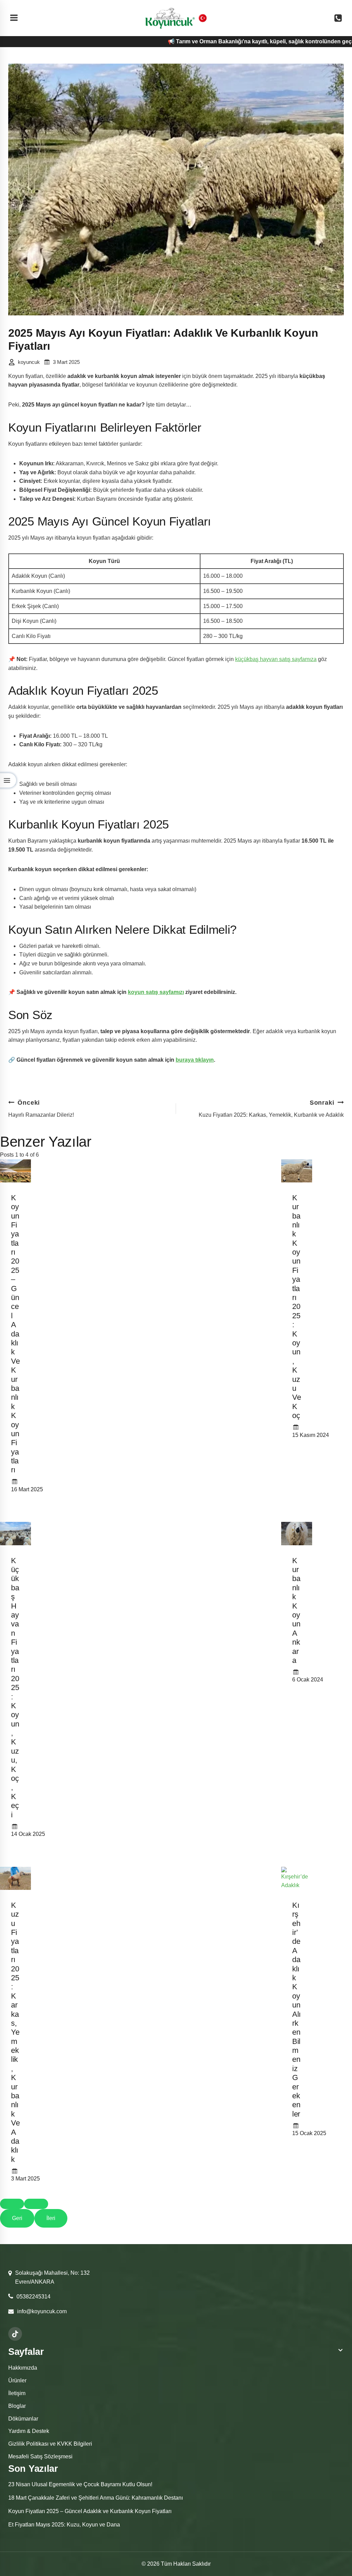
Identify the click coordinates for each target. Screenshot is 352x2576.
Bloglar (17, 2406)
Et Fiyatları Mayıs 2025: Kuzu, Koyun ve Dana (64, 2525)
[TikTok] (15, 2334)
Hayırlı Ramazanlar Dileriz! (41, 1108)
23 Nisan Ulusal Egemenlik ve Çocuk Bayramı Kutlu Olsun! (80, 2484)
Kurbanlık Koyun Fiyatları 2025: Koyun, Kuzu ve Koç (296, 1307)
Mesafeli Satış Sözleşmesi (40, 2456)
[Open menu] (14, 18)
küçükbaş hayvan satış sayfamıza (276, 659)
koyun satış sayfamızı (156, 992)
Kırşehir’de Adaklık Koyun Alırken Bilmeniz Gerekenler (296, 2010)
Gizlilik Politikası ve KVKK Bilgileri (50, 2444)
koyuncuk (29, 362)
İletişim (17, 2393)
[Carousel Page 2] (36, 2204)
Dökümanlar (23, 2419)
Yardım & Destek (29, 2431)
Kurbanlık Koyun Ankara (296, 1610)
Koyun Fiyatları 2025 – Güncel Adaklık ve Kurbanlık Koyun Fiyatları (15, 1334)
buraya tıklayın (195, 1060)
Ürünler (17, 2380)
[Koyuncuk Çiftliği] (170, 18)
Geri (17, 2218)
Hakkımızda (23, 2368)
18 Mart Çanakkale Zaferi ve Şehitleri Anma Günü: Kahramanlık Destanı (96, 2498)
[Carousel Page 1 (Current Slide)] (12, 2204)
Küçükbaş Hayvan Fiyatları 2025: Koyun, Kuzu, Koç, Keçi (15, 1688)
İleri (51, 2218)
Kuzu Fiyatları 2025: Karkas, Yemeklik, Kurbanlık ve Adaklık (271, 1108)
